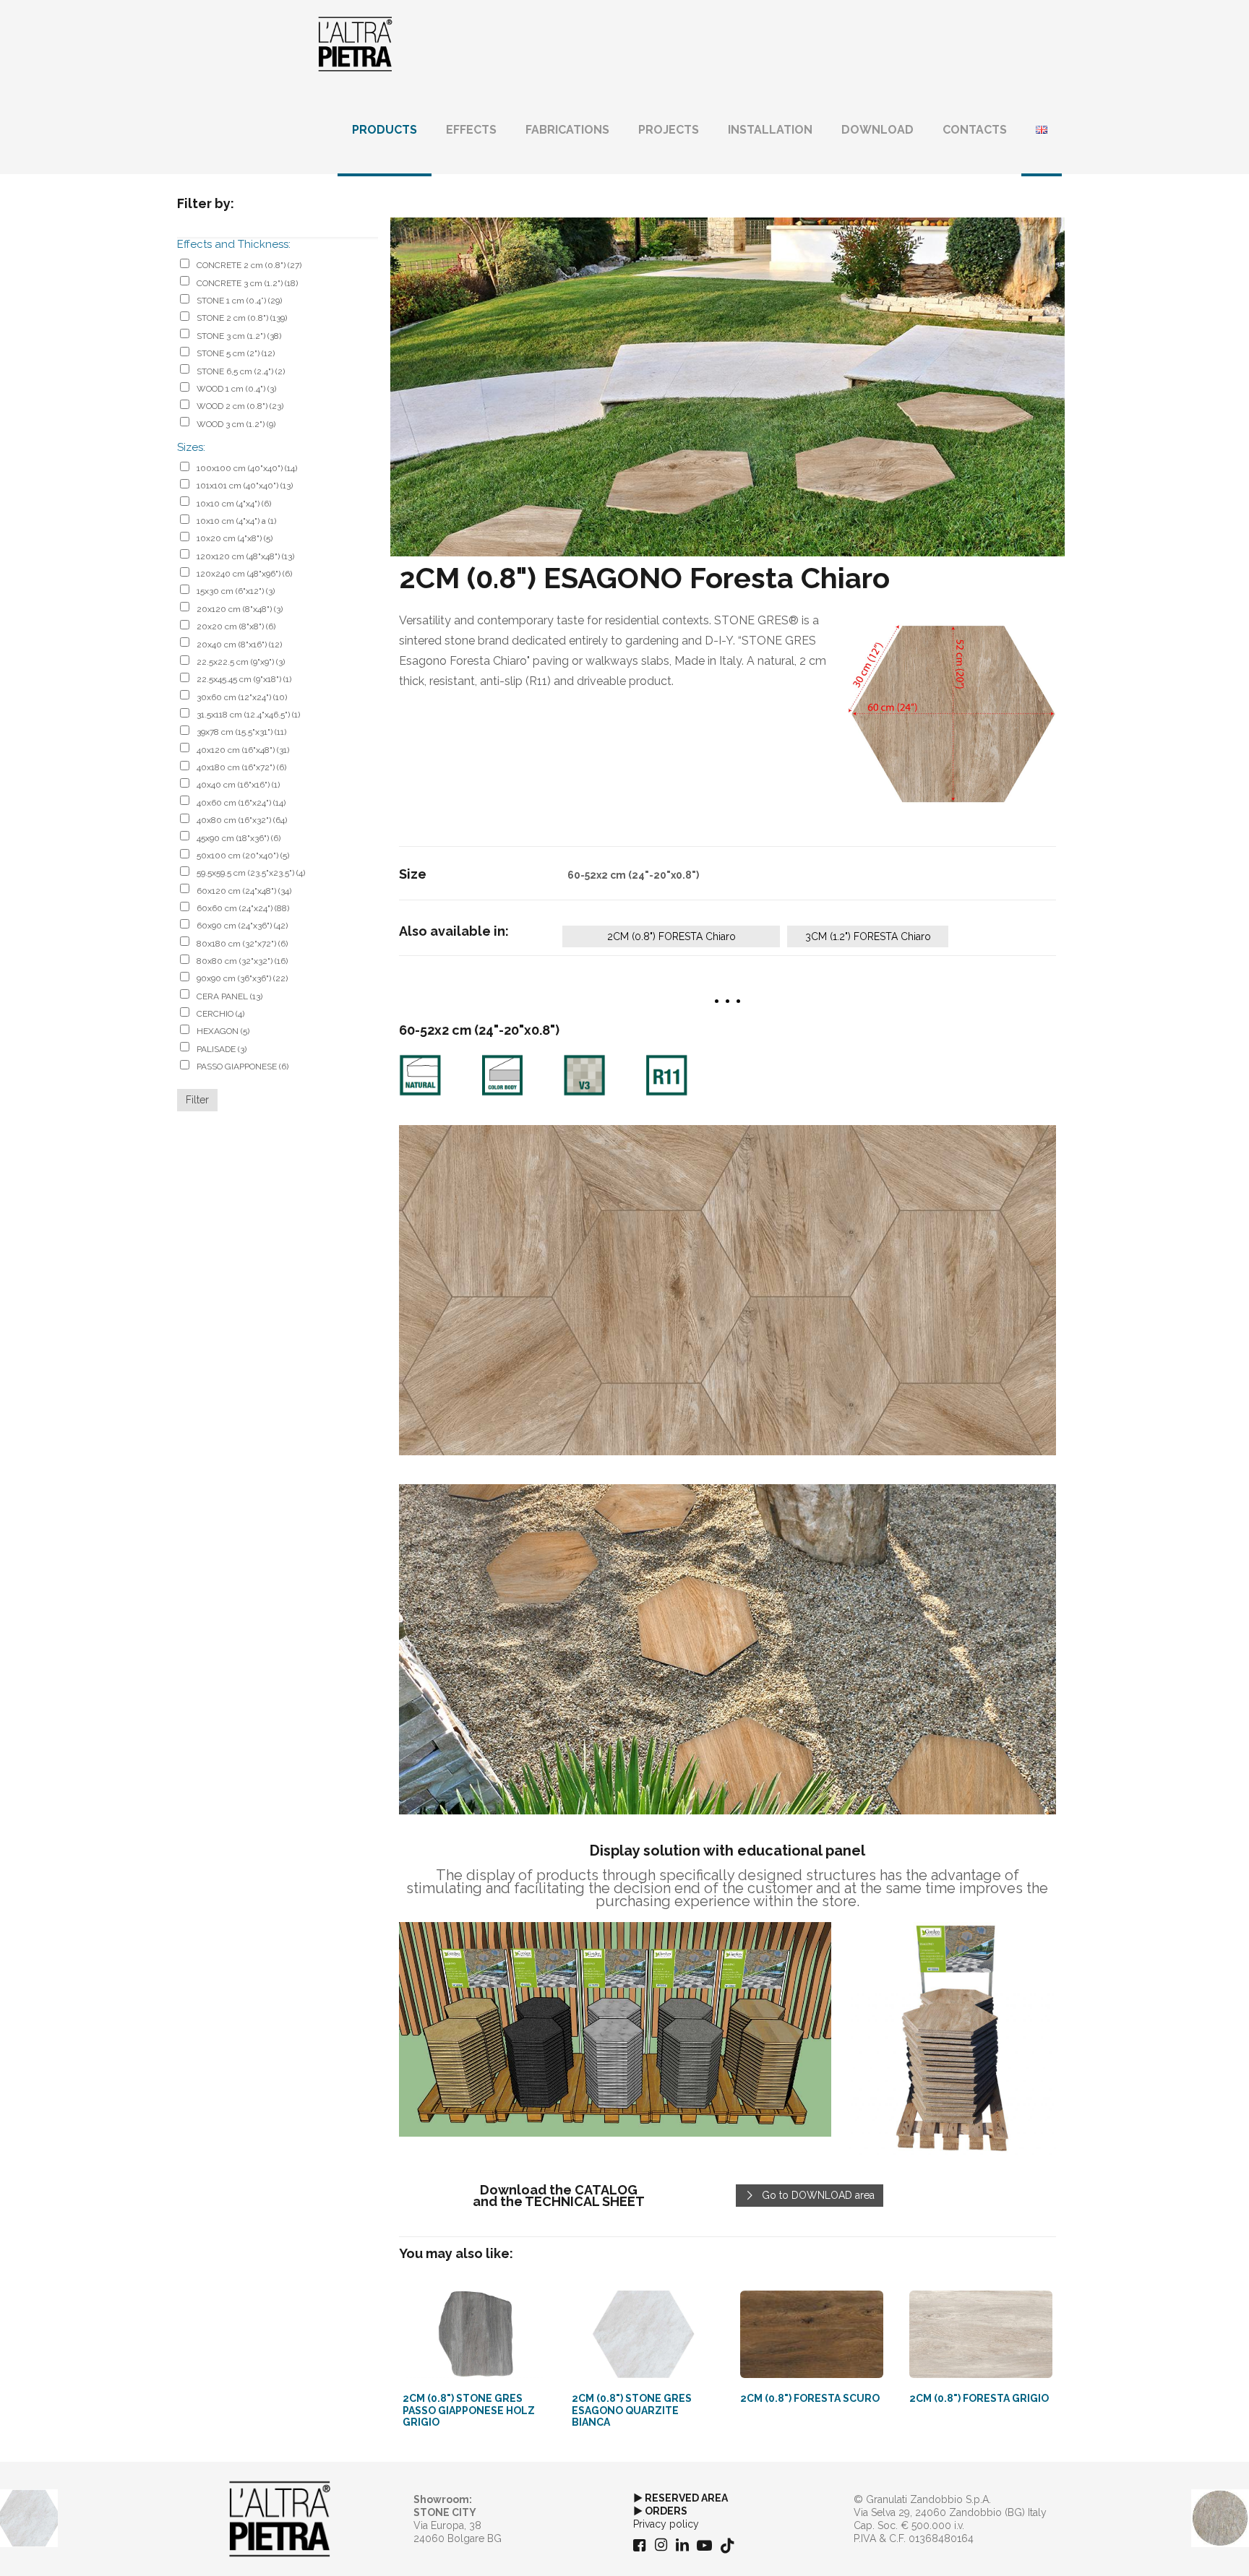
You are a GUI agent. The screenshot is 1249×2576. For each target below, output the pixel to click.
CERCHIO (220, 1014)
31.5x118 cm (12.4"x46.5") (248, 715)
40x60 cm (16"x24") (241, 803)
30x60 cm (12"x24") (242, 697)
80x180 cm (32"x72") (242, 944)
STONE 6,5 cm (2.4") (241, 371)
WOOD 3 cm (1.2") (236, 424)
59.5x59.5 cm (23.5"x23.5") (251, 873)
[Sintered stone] (355, 43)
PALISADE (222, 1049)
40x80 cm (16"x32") (242, 820)
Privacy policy (666, 2524)
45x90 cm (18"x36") (239, 838)
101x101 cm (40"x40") (245, 486)
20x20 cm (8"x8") (236, 626)
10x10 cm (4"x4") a (236, 521)
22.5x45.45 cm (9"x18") (244, 679)
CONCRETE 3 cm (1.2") (247, 283)
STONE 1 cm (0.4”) (239, 301)
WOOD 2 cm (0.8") (240, 406)
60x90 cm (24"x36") (242, 926)
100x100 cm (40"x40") (247, 468)
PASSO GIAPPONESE (242, 1067)
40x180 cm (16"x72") (241, 767)
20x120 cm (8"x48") (240, 609)
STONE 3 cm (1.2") (239, 336)
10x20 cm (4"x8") (235, 538)
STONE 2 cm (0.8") (242, 318)
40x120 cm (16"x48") (243, 750)
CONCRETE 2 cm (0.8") (249, 265)
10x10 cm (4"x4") (234, 504)
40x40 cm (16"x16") (238, 785)
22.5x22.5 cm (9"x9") (241, 662)
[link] (952, 714)
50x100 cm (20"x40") (243, 856)
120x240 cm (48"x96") (244, 574)
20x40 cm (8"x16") (239, 645)
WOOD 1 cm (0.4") (236, 389)
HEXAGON (223, 1031)
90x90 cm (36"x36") (242, 978)
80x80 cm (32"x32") (242, 961)
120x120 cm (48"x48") (245, 556)
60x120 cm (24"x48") (244, 891)
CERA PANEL (229, 996)
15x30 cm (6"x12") (236, 591)
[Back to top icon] (1180, 2546)
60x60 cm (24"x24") (243, 908)
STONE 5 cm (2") (236, 353)
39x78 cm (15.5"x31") (241, 732)
